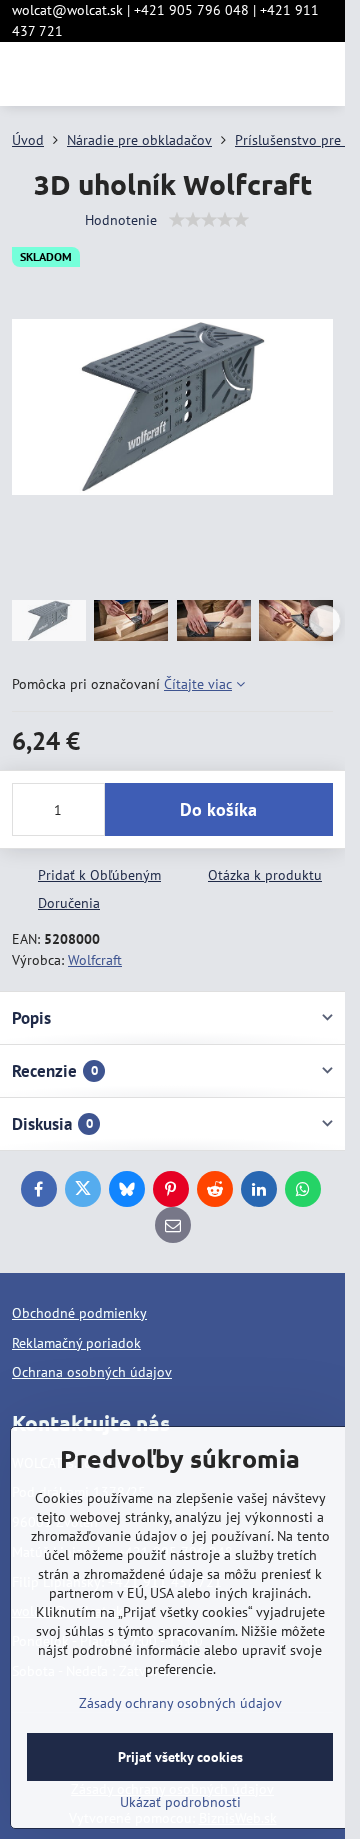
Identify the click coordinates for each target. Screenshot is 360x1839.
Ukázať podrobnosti (180, 1802)
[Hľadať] (225, 74)
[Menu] (321, 74)
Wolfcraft (95, 960)
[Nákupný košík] (273, 74)
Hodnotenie (121, 220)
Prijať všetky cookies (180, 1757)
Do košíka (218, 809)
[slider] (209, 220)
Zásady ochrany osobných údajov (180, 1703)
